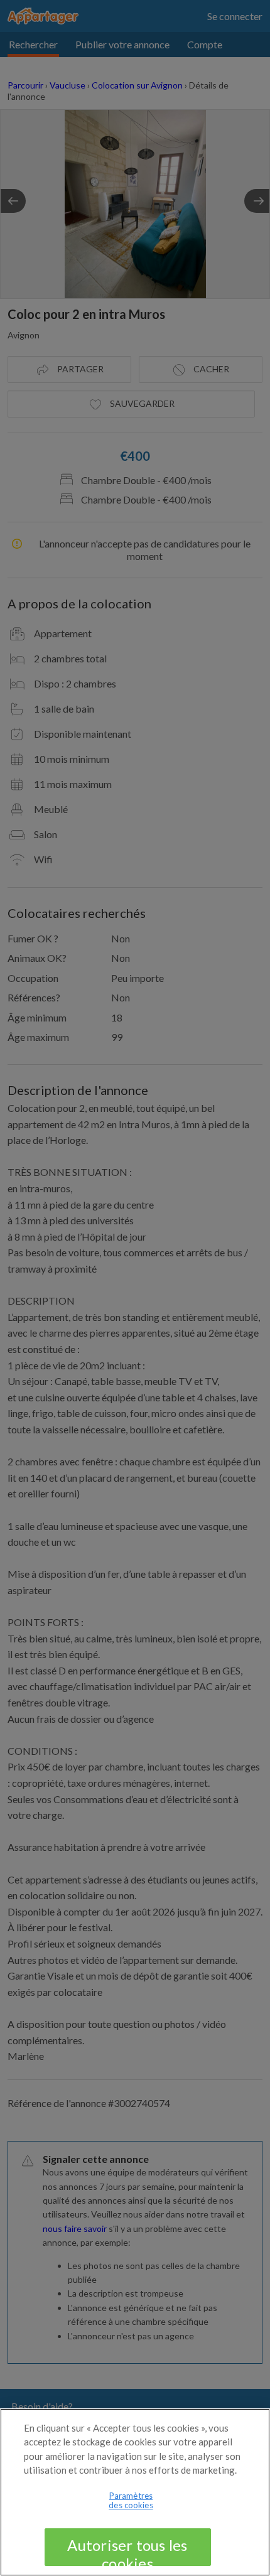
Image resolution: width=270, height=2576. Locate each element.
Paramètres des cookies (131, 2501)
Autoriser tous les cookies (127, 2551)
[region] (135, 2492)
